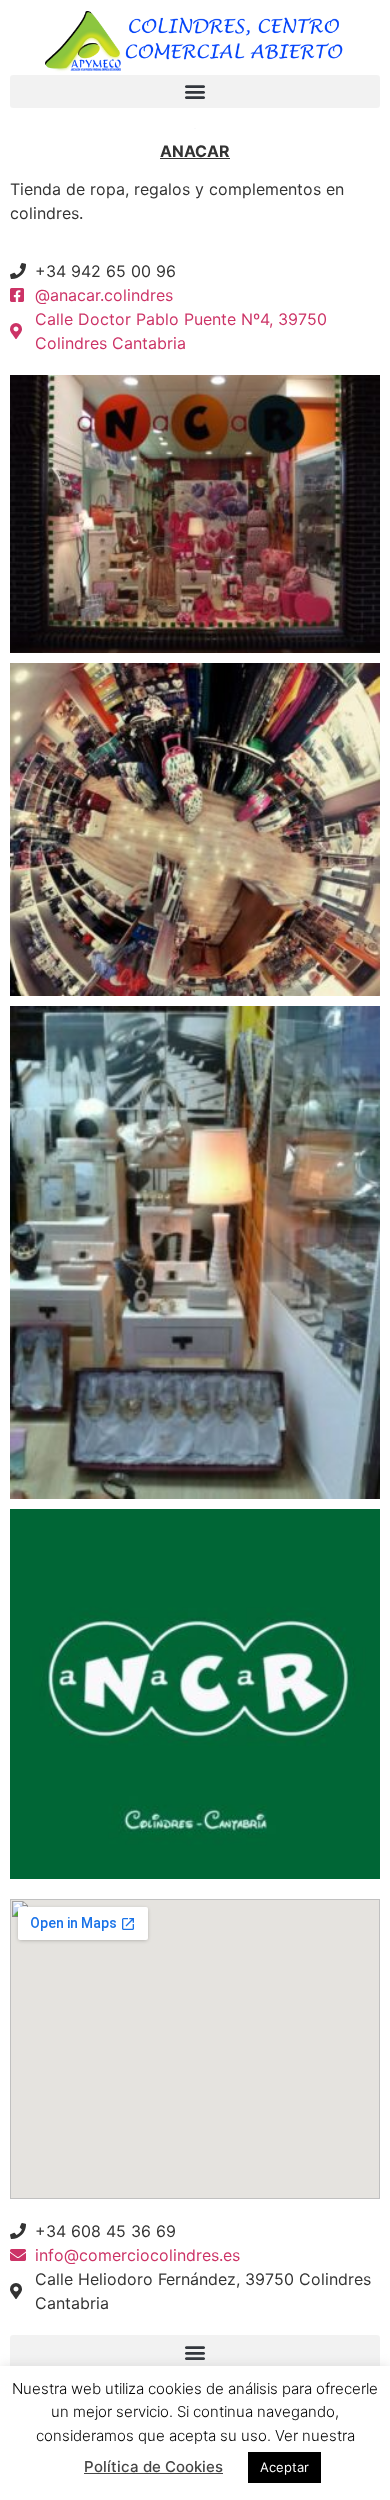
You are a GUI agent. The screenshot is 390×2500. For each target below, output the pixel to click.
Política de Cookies (153, 2466)
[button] (195, 91)
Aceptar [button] (284, 2467)
